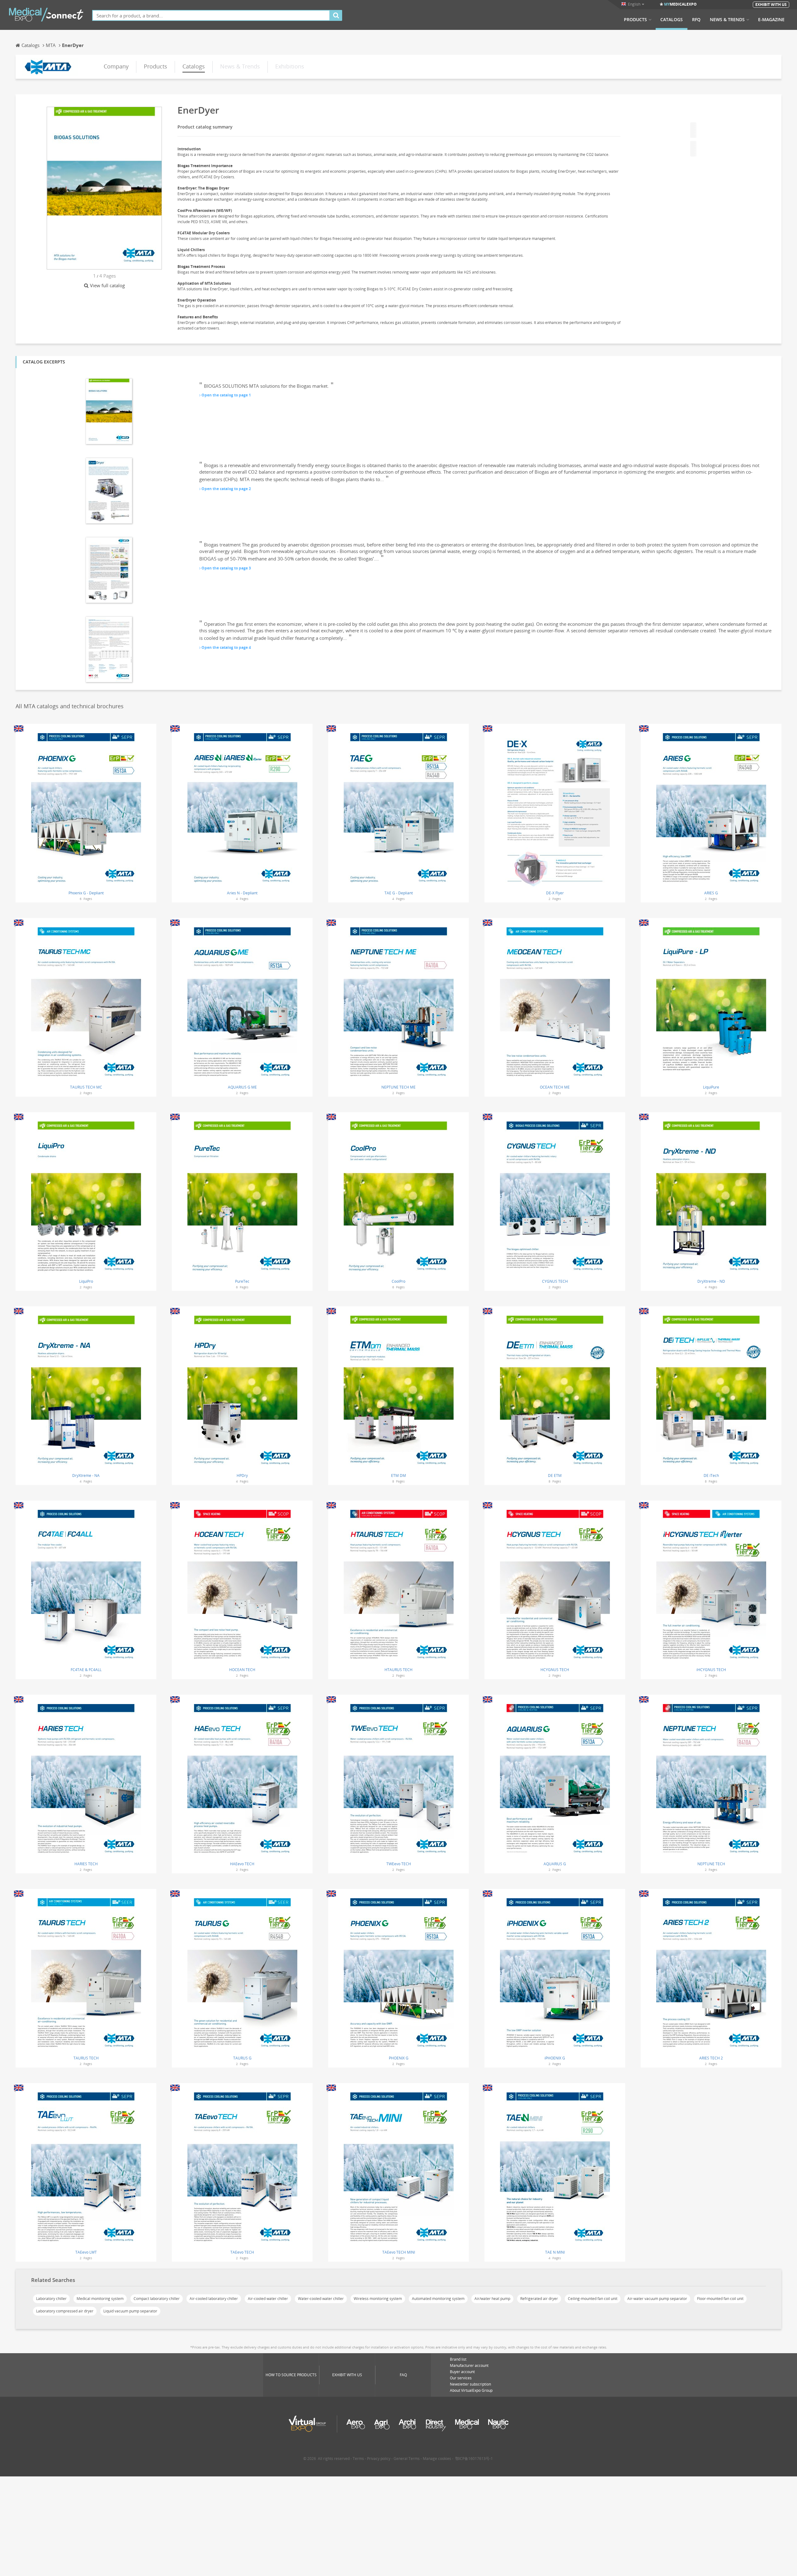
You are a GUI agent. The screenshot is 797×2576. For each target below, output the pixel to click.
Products (635, 20)
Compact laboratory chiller (157, 2299)
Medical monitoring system (100, 2299)
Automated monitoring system (438, 2299)
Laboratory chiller (51, 2299)
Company (116, 66)
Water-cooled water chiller (321, 2299)
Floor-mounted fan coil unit (720, 2299)
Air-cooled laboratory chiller (214, 2299)
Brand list (458, 2359)
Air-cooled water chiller (268, 2299)
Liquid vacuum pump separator (130, 2311)
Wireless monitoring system (378, 2299)
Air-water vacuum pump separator (657, 2299)
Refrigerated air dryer (539, 2299)
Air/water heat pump (492, 2299)
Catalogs (672, 20)
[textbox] (211, 15)
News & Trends (727, 20)
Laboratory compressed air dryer (65, 2311)
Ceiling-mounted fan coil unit (593, 2299)
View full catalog (107, 285)
